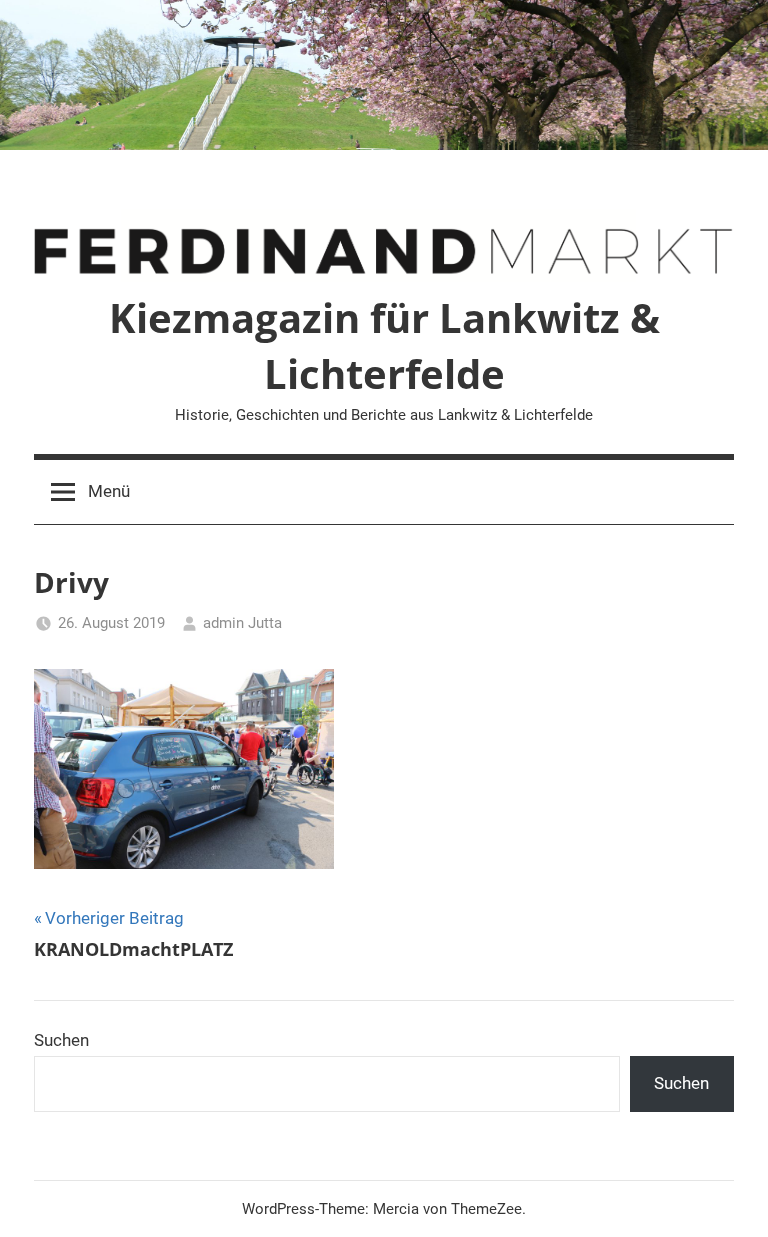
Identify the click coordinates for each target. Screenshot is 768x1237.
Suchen (61, 1040)
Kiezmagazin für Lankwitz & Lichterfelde (384, 345)
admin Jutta (242, 623)
